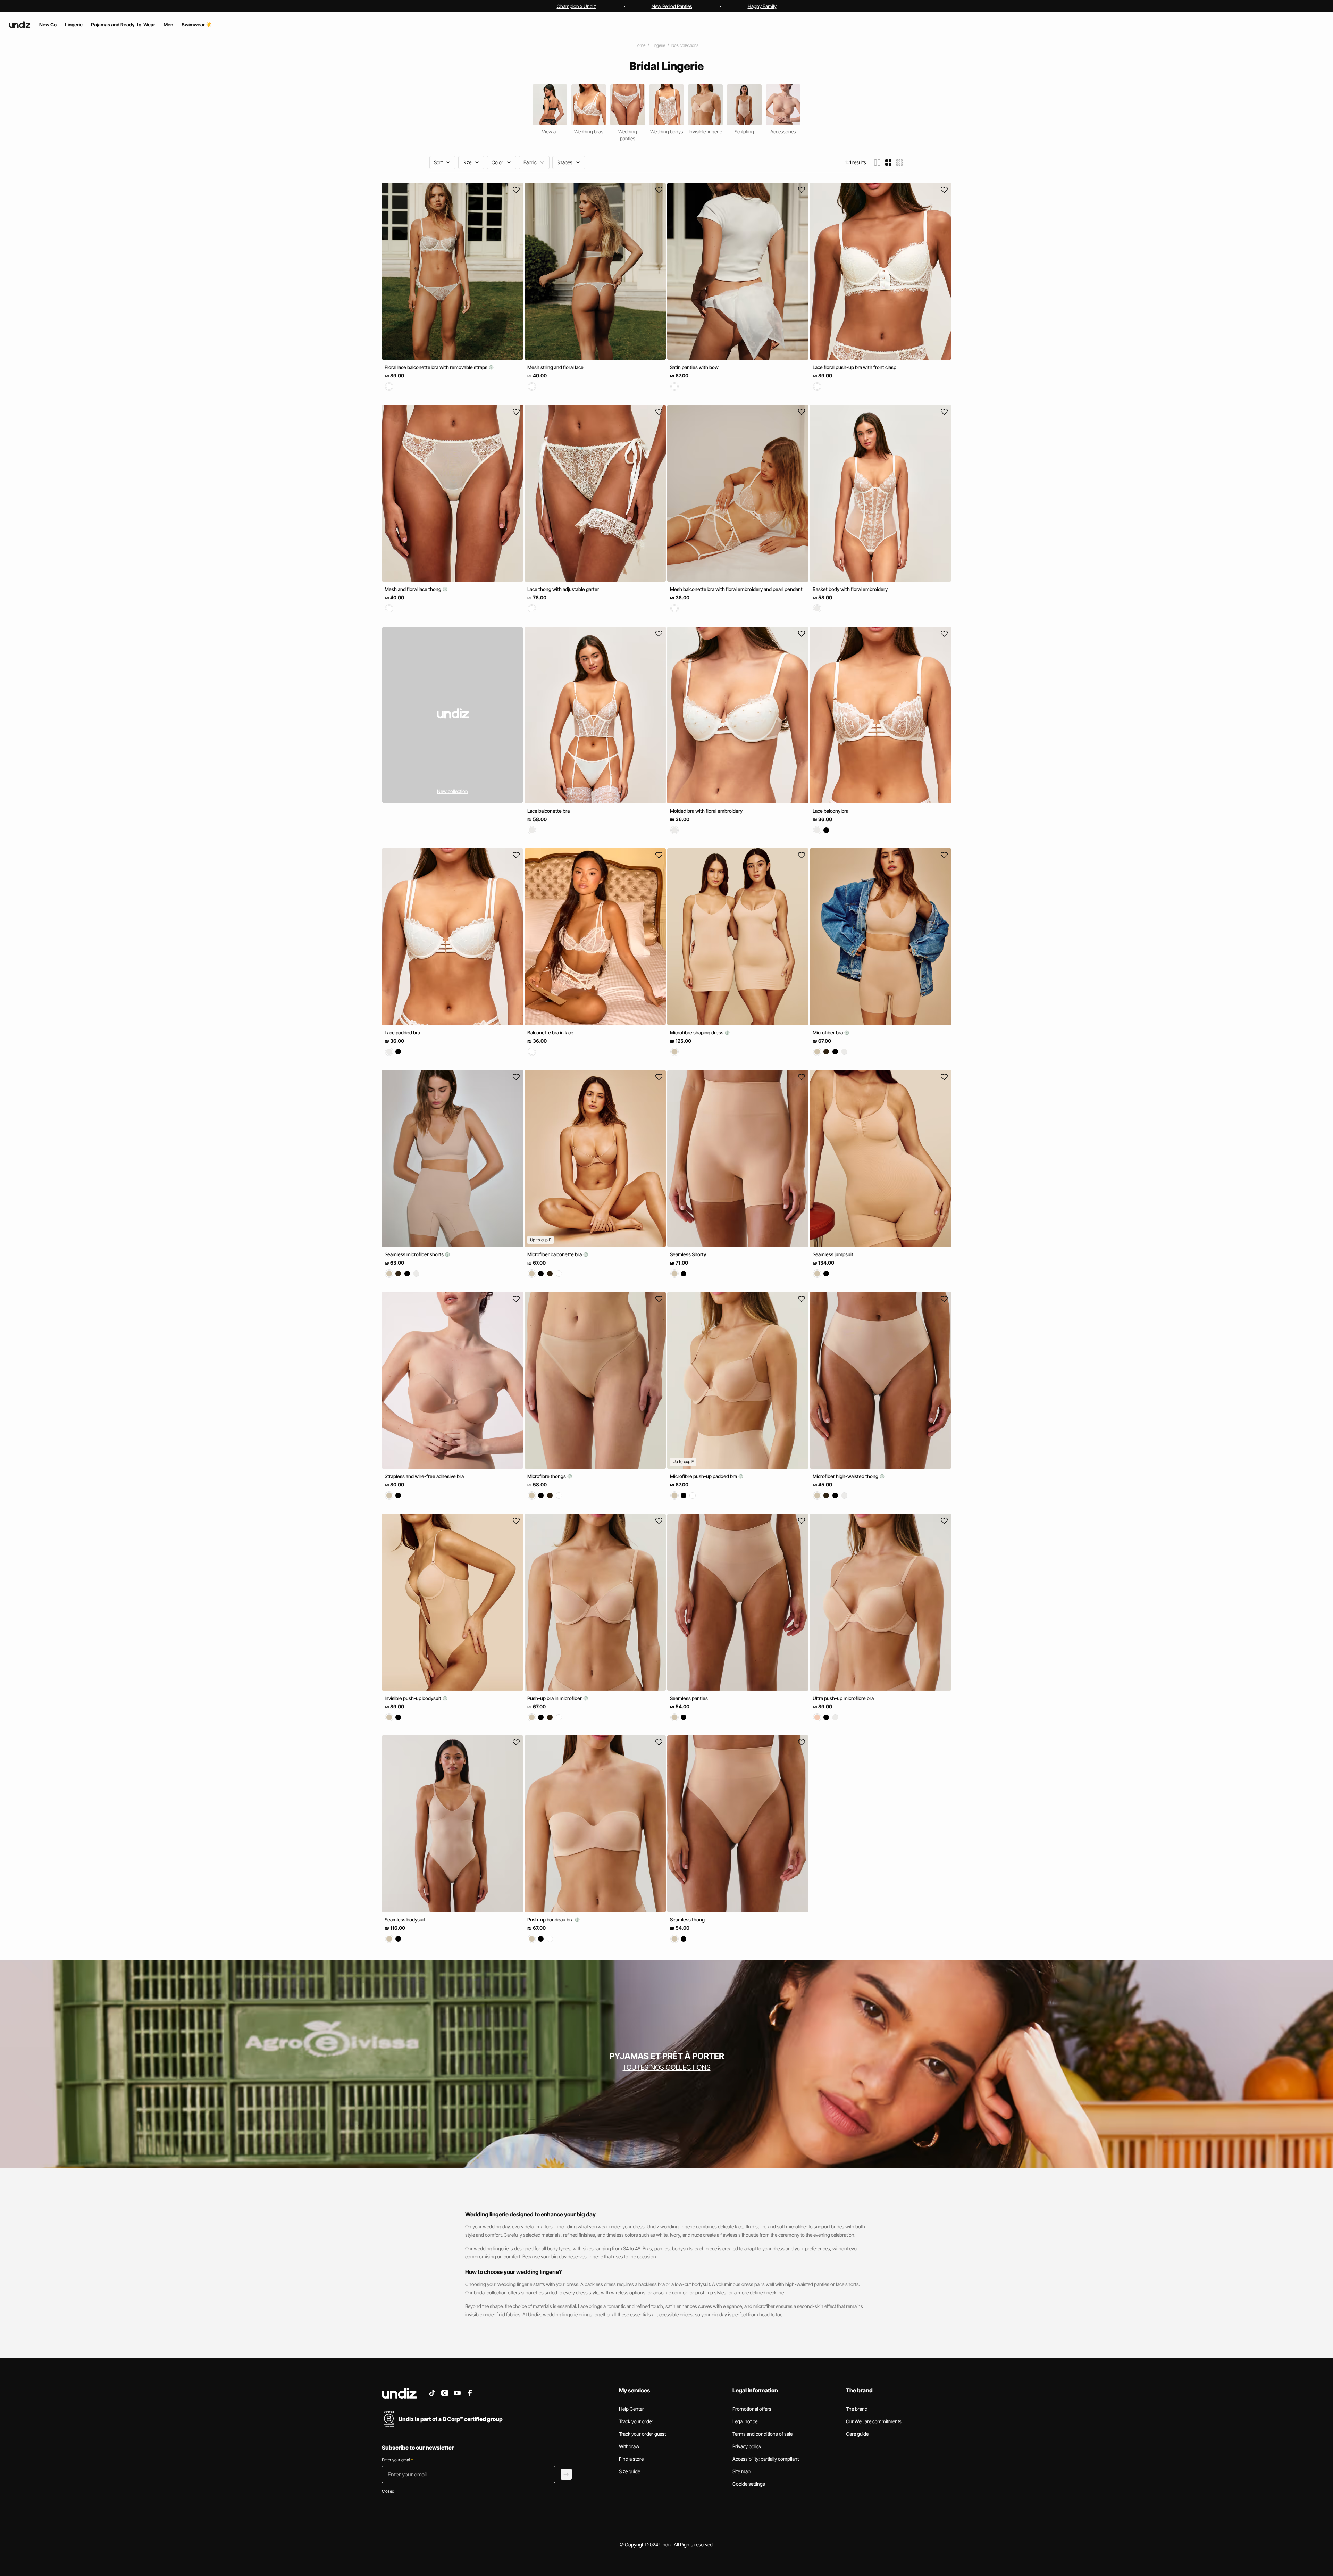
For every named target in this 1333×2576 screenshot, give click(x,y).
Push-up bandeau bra (551, 1920)
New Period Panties (672, 6)
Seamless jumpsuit (833, 1254)
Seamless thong (687, 1920)
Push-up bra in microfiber (555, 1698)
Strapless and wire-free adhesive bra (424, 1476)
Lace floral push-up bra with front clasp (854, 367)
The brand (857, 2409)
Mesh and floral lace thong (413, 589)
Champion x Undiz (576, 6)
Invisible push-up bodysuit (413, 1698)
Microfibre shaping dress (697, 1032)
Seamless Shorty (688, 1254)
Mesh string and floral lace (555, 367)
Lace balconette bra (548, 811)
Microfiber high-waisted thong (846, 1476)
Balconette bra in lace (550, 1032)
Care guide (857, 2434)
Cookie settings (749, 2484)
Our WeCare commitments (874, 2421)
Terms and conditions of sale (762, 2434)
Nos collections (685, 45)
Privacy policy (747, 2446)
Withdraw (629, 2446)
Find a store (631, 2459)
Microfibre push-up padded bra (704, 1476)
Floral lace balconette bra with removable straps (437, 367)
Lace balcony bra (831, 811)
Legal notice (745, 2421)
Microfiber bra (828, 1032)
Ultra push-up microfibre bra (843, 1698)
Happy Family (762, 6)
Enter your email (397, 2460)
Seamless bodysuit (405, 1920)
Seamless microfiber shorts (415, 1254)
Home (640, 45)
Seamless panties (689, 1698)
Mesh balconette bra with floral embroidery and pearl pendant (736, 589)
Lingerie (658, 45)
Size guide (630, 2471)
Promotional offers (752, 2409)
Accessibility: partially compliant (766, 2459)
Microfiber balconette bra (555, 1254)
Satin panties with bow (694, 367)
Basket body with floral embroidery (850, 589)
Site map (741, 2471)
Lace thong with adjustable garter (563, 589)
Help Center (631, 2409)
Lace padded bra (402, 1032)
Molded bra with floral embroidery (706, 811)
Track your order (636, 2421)
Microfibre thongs (547, 1476)
